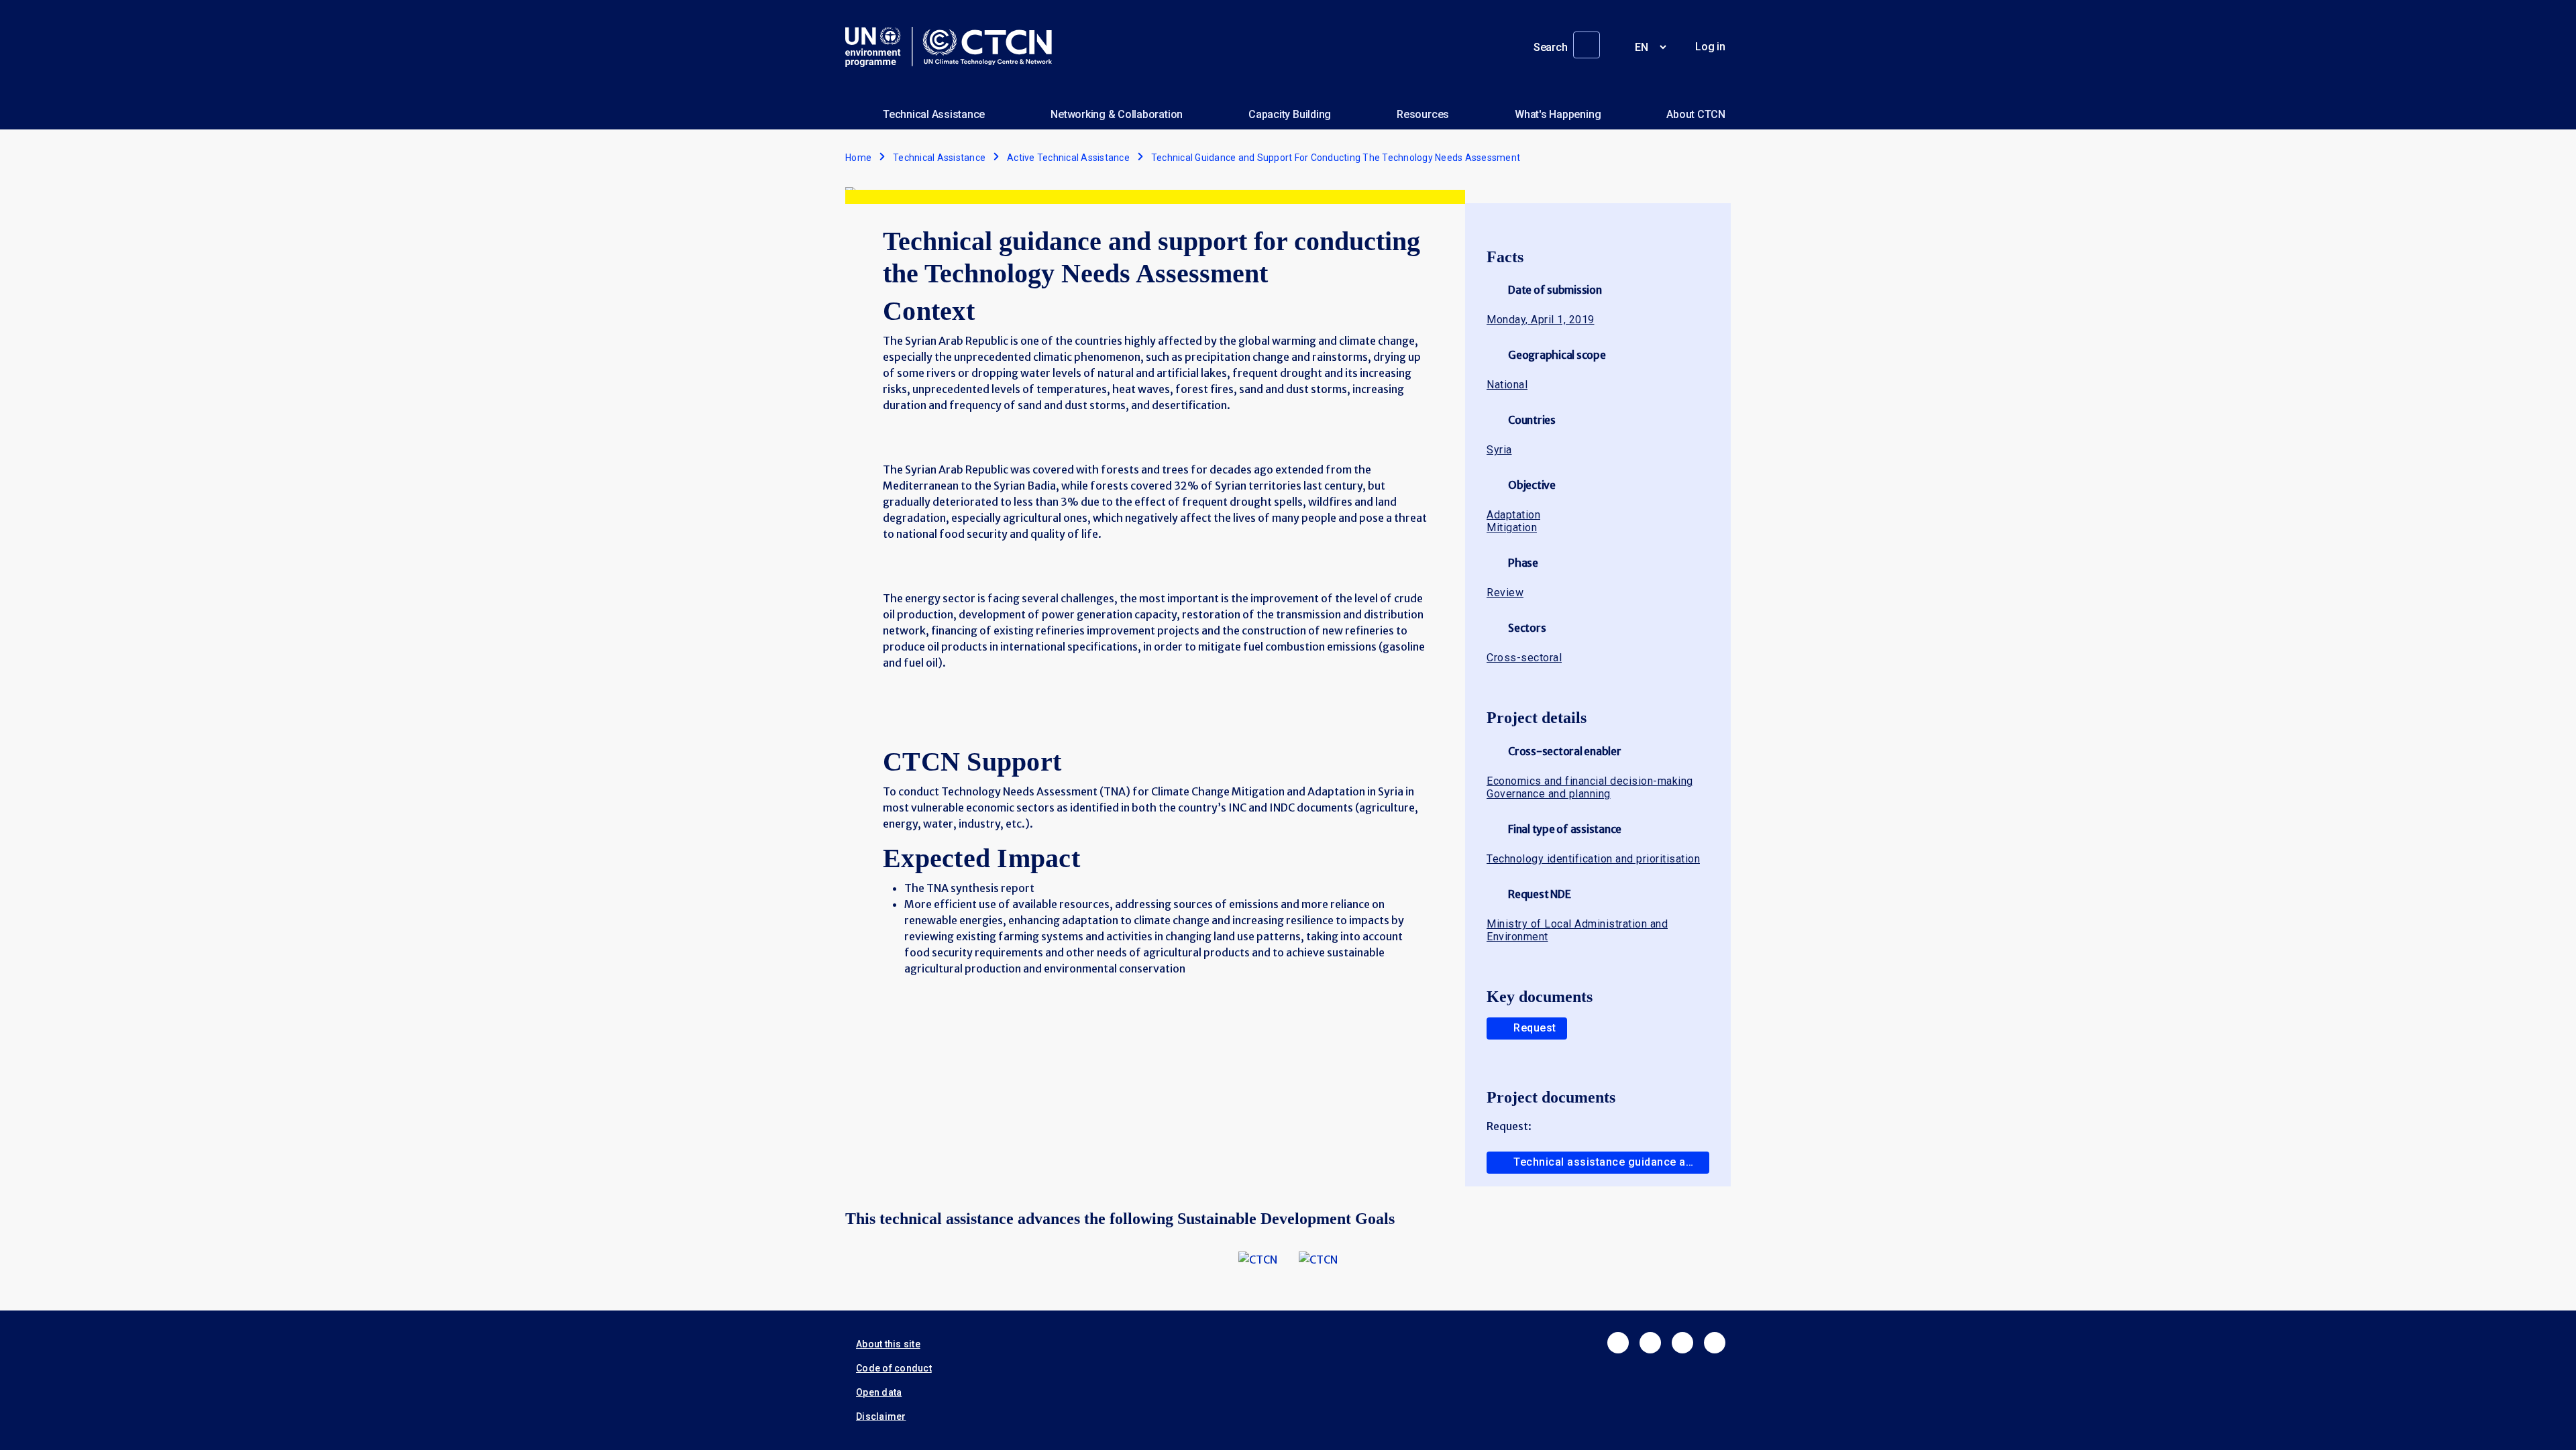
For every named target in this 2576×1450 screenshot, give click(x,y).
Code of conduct (894, 1368)
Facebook (1618, 1343)
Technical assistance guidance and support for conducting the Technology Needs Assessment (1611, 1162)
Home (858, 158)
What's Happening (1558, 114)
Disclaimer (881, 1416)
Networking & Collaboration (1117, 114)
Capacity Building (1290, 114)
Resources (1423, 114)
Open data (879, 1392)
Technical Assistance (934, 114)
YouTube (1715, 1343)
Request (1535, 1028)
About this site (888, 1344)
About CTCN (1696, 114)
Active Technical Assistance (1068, 158)
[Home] (954, 47)
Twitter (1650, 1343)
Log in (1710, 47)
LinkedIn (1682, 1343)
